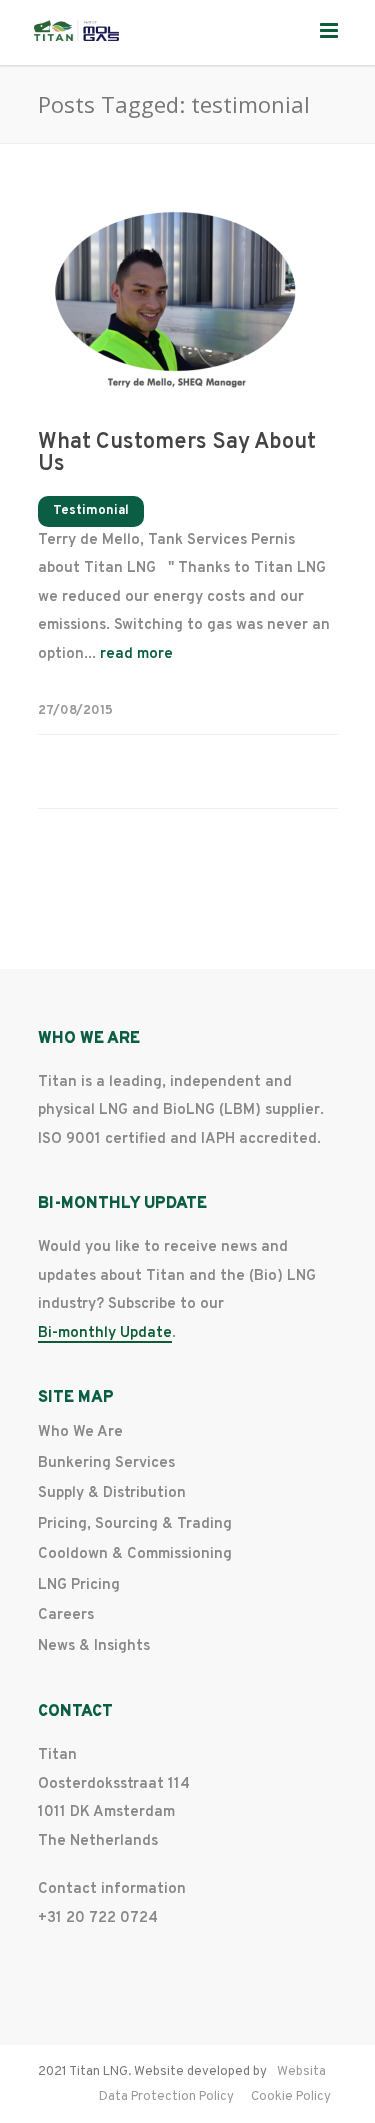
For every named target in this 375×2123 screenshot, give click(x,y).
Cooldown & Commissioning (135, 1554)
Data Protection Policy (166, 2097)
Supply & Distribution (112, 1493)
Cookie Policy (291, 2097)
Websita (301, 2072)
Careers (66, 1615)
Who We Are (80, 1432)
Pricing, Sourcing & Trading (135, 1524)
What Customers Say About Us (177, 453)
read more (136, 654)
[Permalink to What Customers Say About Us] (188, 304)
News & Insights (94, 1646)
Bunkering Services (106, 1463)
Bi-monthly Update (105, 1334)
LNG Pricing (79, 1585)
